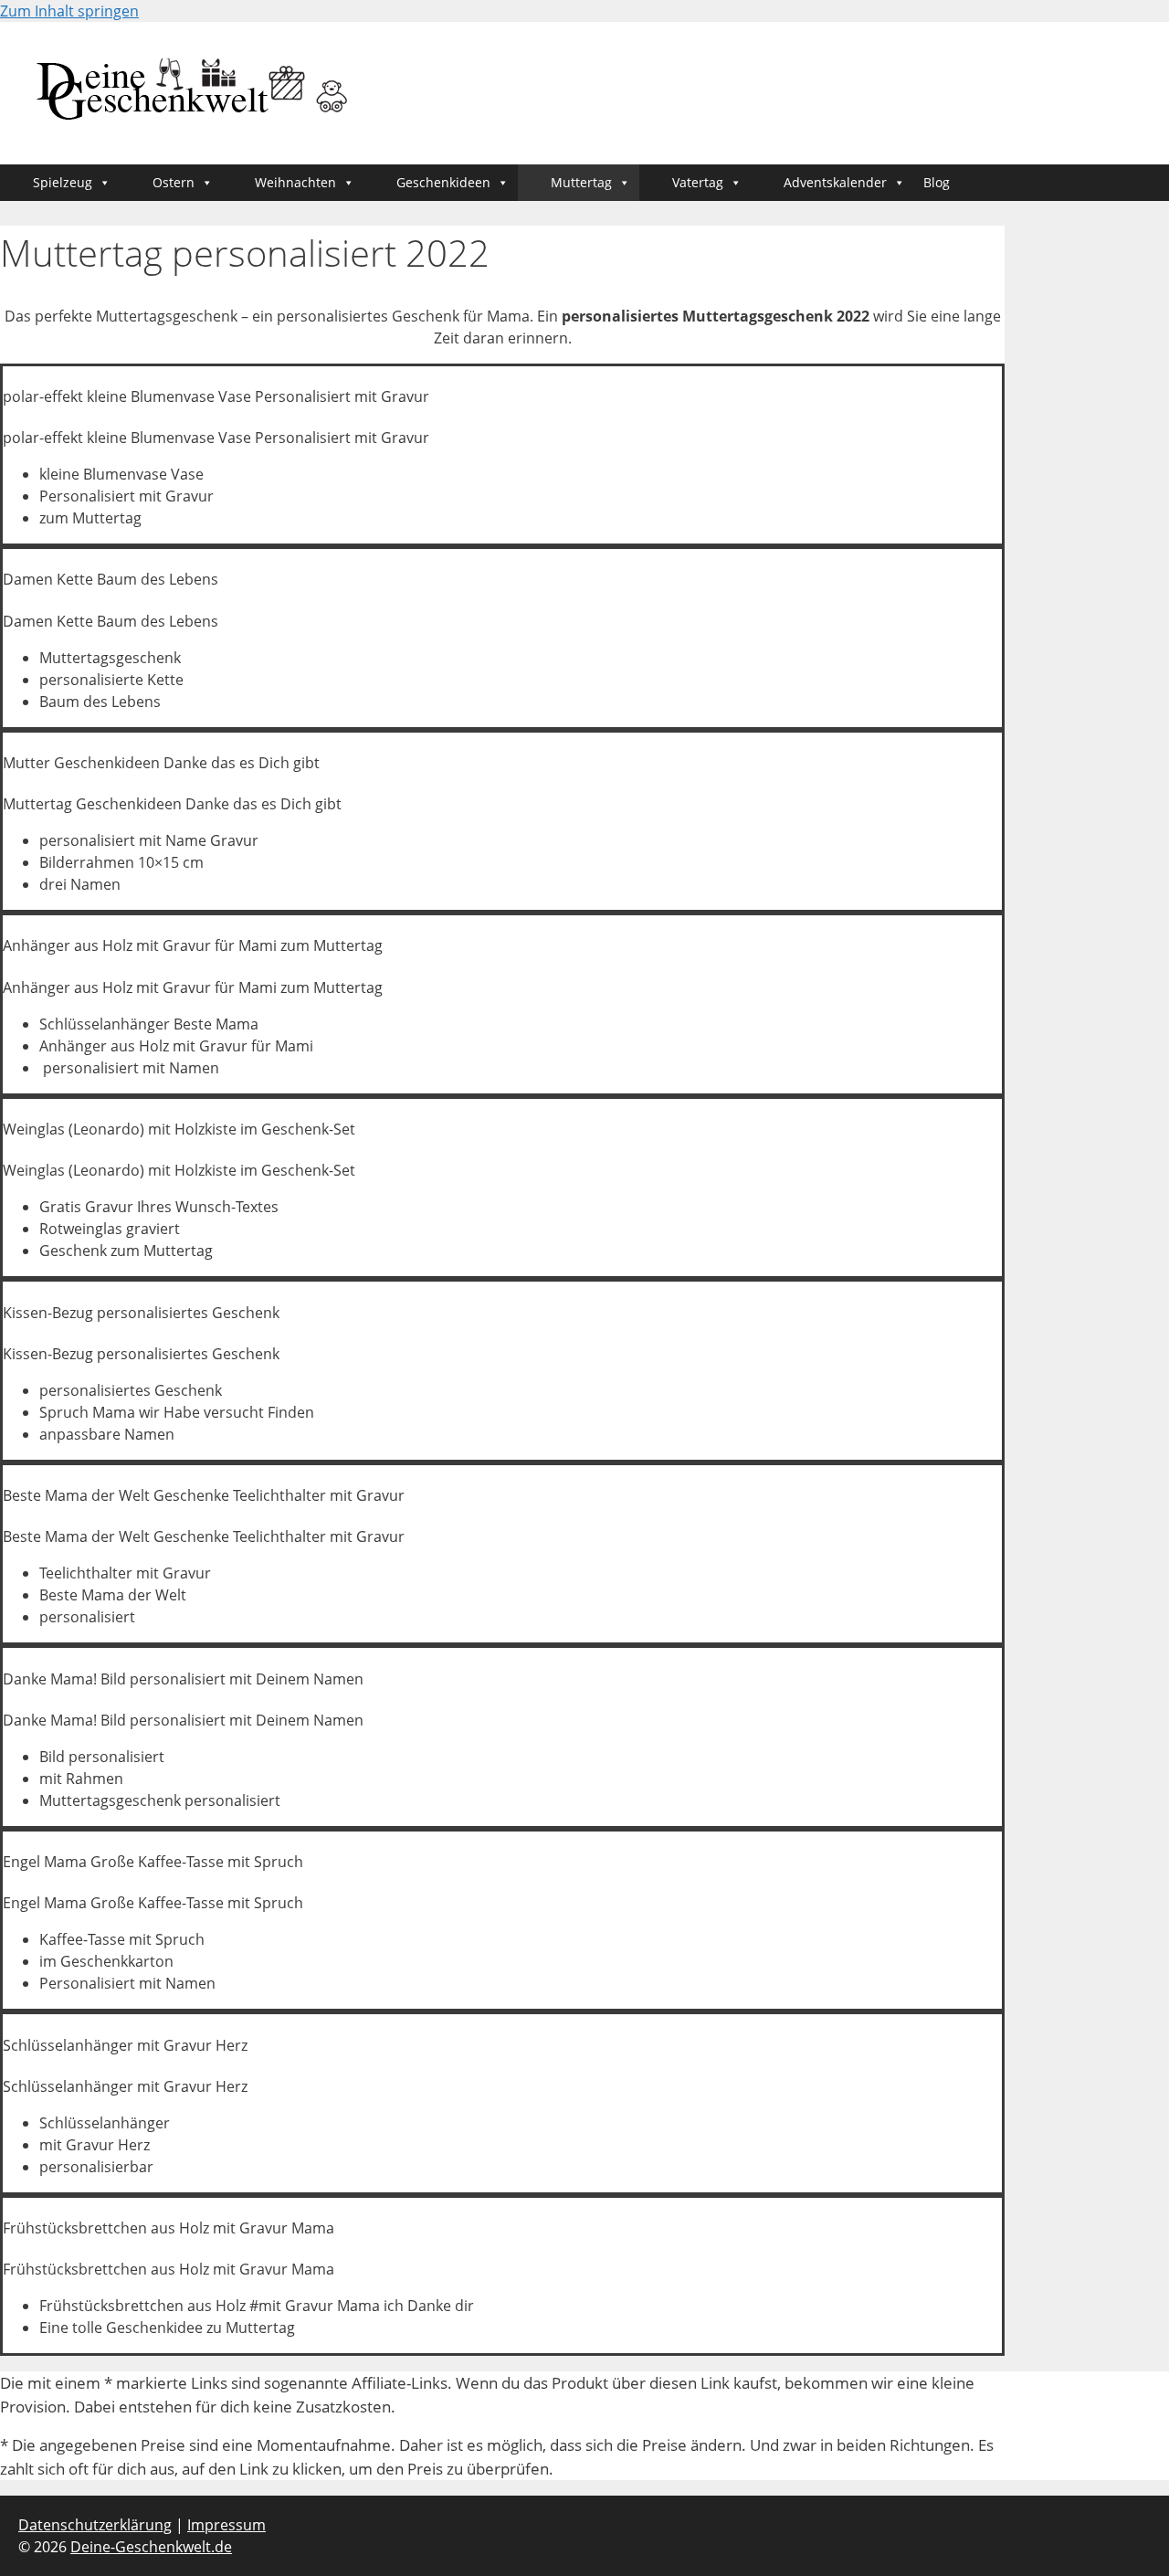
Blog (937, 182)
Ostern (174, 182)
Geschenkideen (443, 182)
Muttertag (581, 182)
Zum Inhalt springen (69, 11)
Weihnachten (295, 182)
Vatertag (698, 182)
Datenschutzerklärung (95, 2525)
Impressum (226, 2525)
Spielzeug (63, 182)
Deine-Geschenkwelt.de (151, 2547)
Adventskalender (835, 182)
